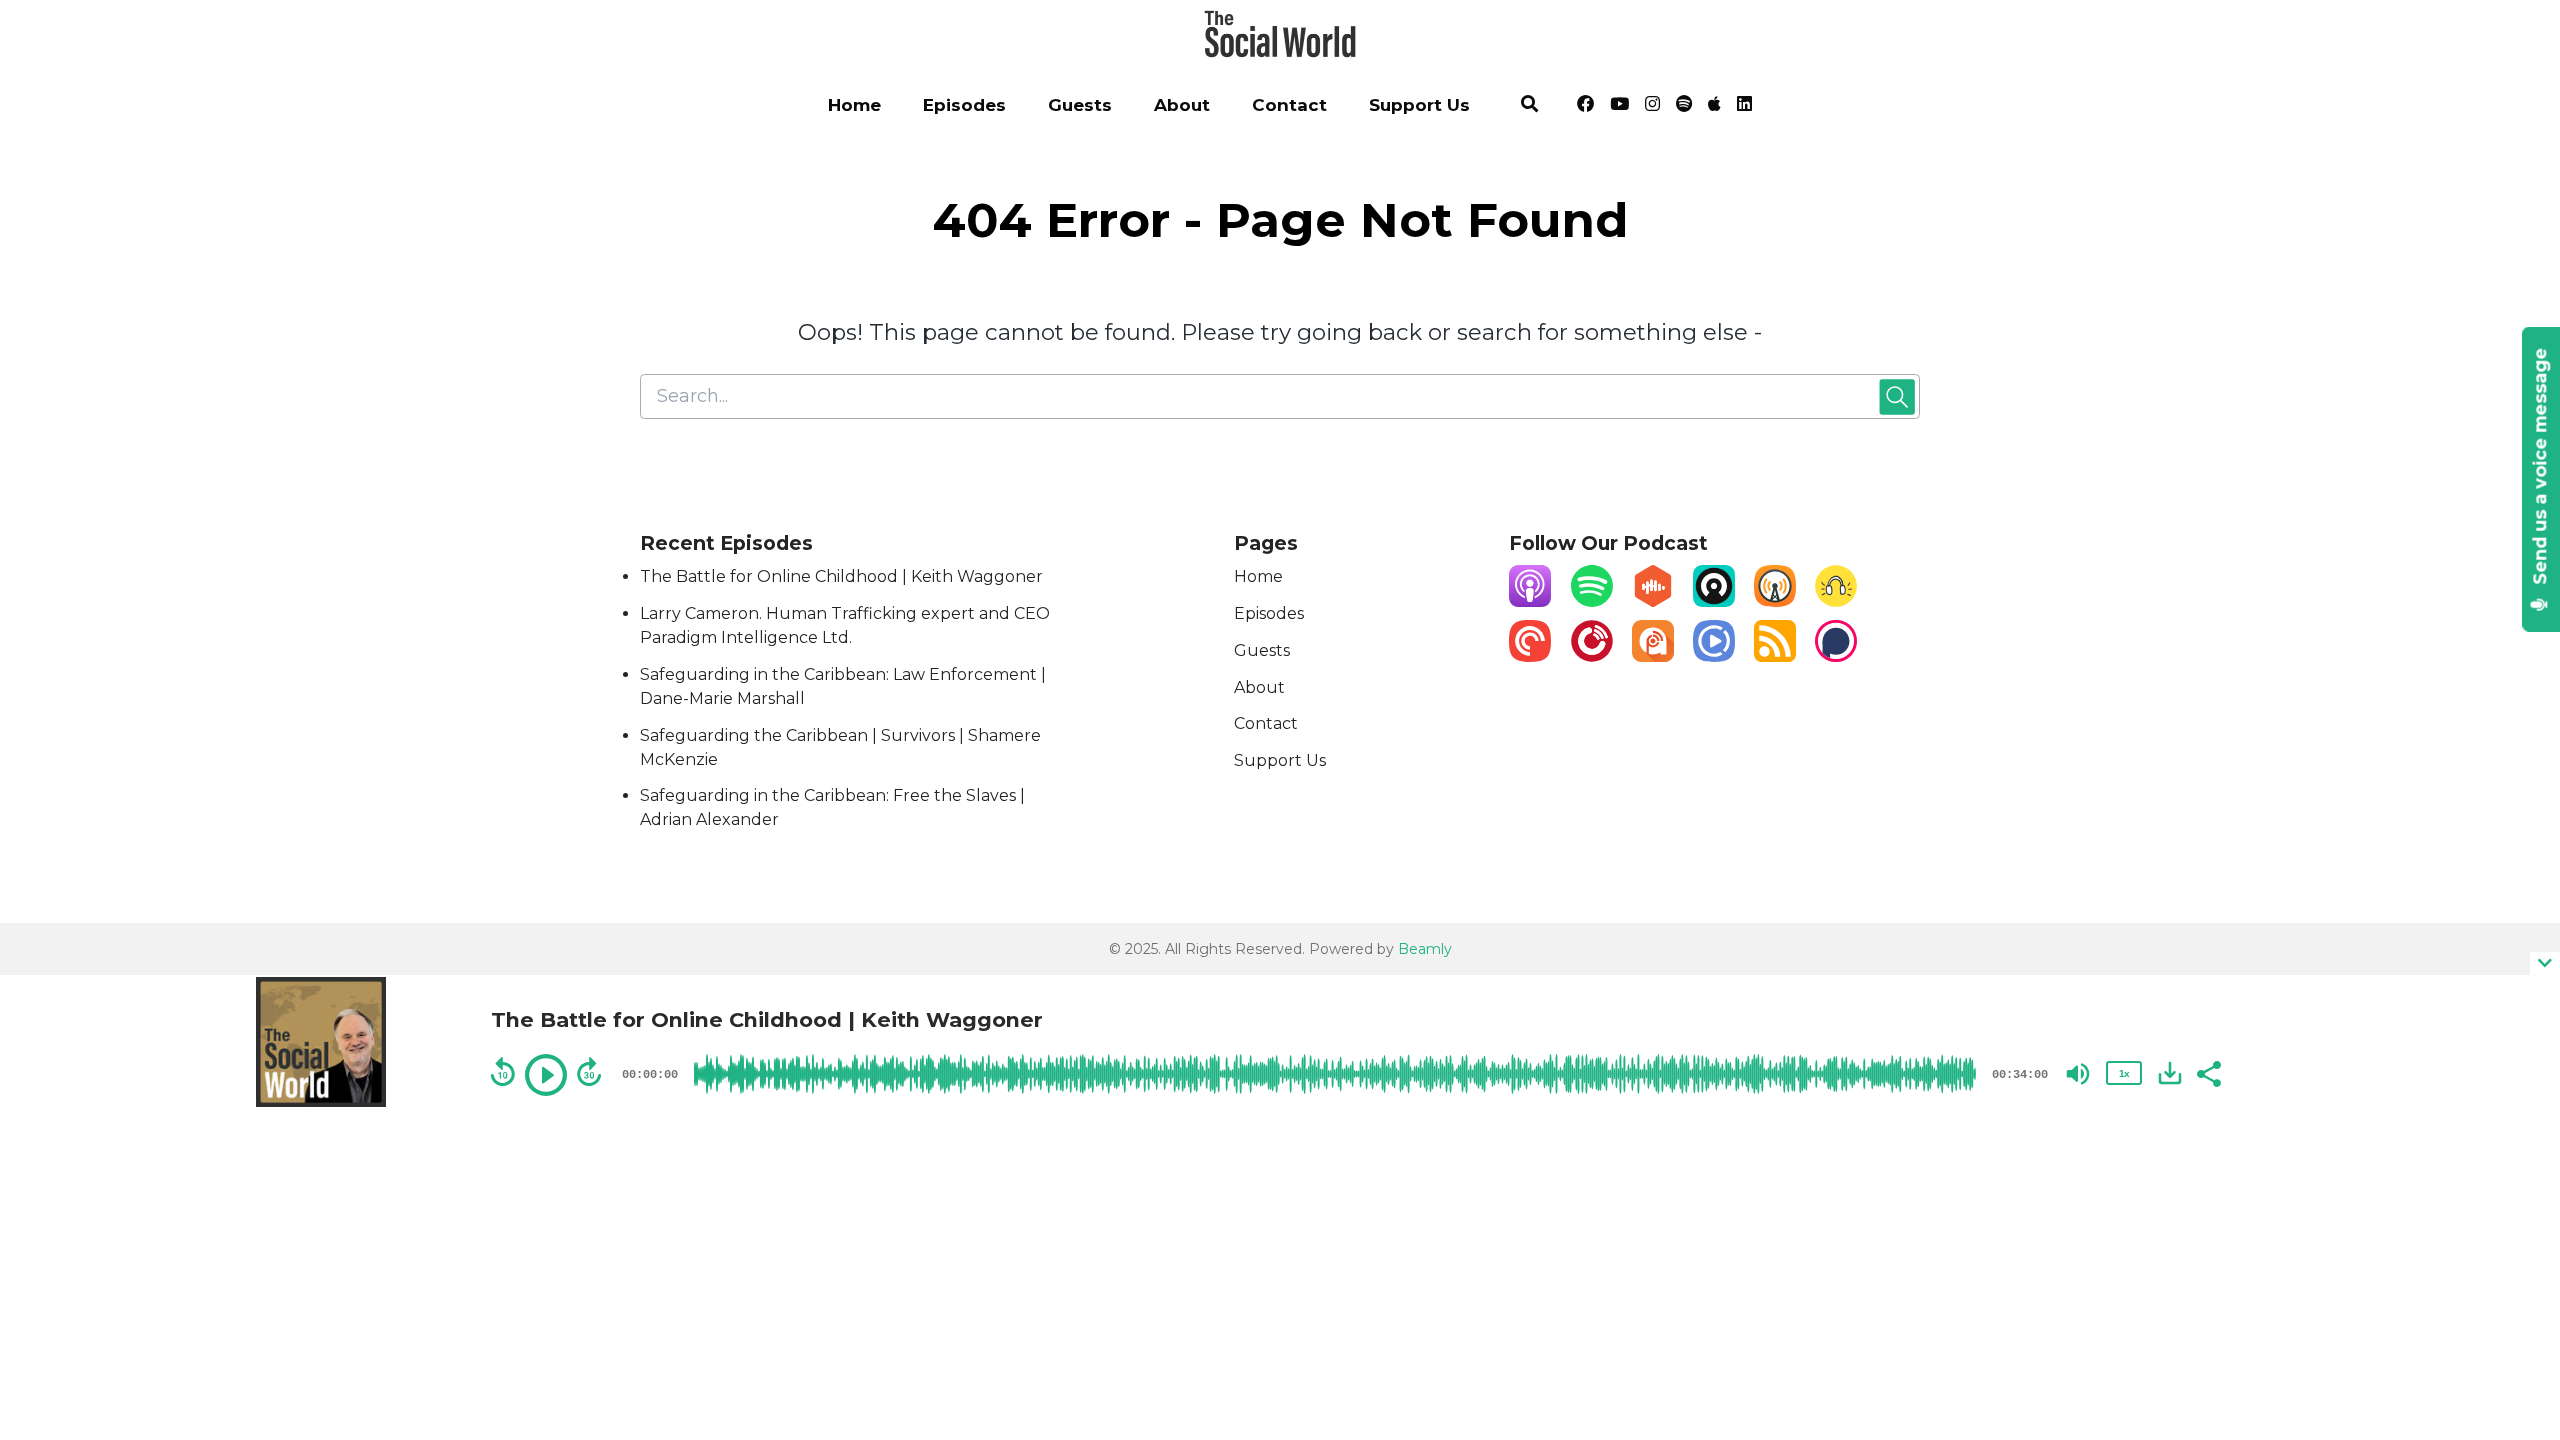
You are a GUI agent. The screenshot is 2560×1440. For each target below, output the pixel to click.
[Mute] (2078, 1074)
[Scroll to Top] (2512, 1216)
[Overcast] (1775, 601)
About (1182, 105)
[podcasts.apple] (1714, 107)
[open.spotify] (1684, 107)
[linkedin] (1741, 107)
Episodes (964, 105)
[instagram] (1652, 107)
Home (854, 105)
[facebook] (1585, 107)
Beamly (1425, 949)
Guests (1080, 105)
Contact (1289, 105)
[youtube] (1619, 107)
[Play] (546, 1075)
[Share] (2208, 1072)
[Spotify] (1592, 601)
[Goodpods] (1836, 601)
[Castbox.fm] (1653, 601)
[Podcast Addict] (1653, 656)
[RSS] (1775, 656)
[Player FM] (1592, 656)
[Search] (1530, 107)
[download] (2170, 1073)
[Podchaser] (1836, 656)
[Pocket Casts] (1530, 656)
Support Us (1419, 105)
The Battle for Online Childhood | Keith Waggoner (841, 576)
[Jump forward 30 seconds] (589, 1072)
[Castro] (1714, 601)
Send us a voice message (2540, 469)
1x (2124, 1073)
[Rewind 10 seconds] (503, 1072)
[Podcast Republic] (1714, 656)
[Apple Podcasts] (1530, 601)
